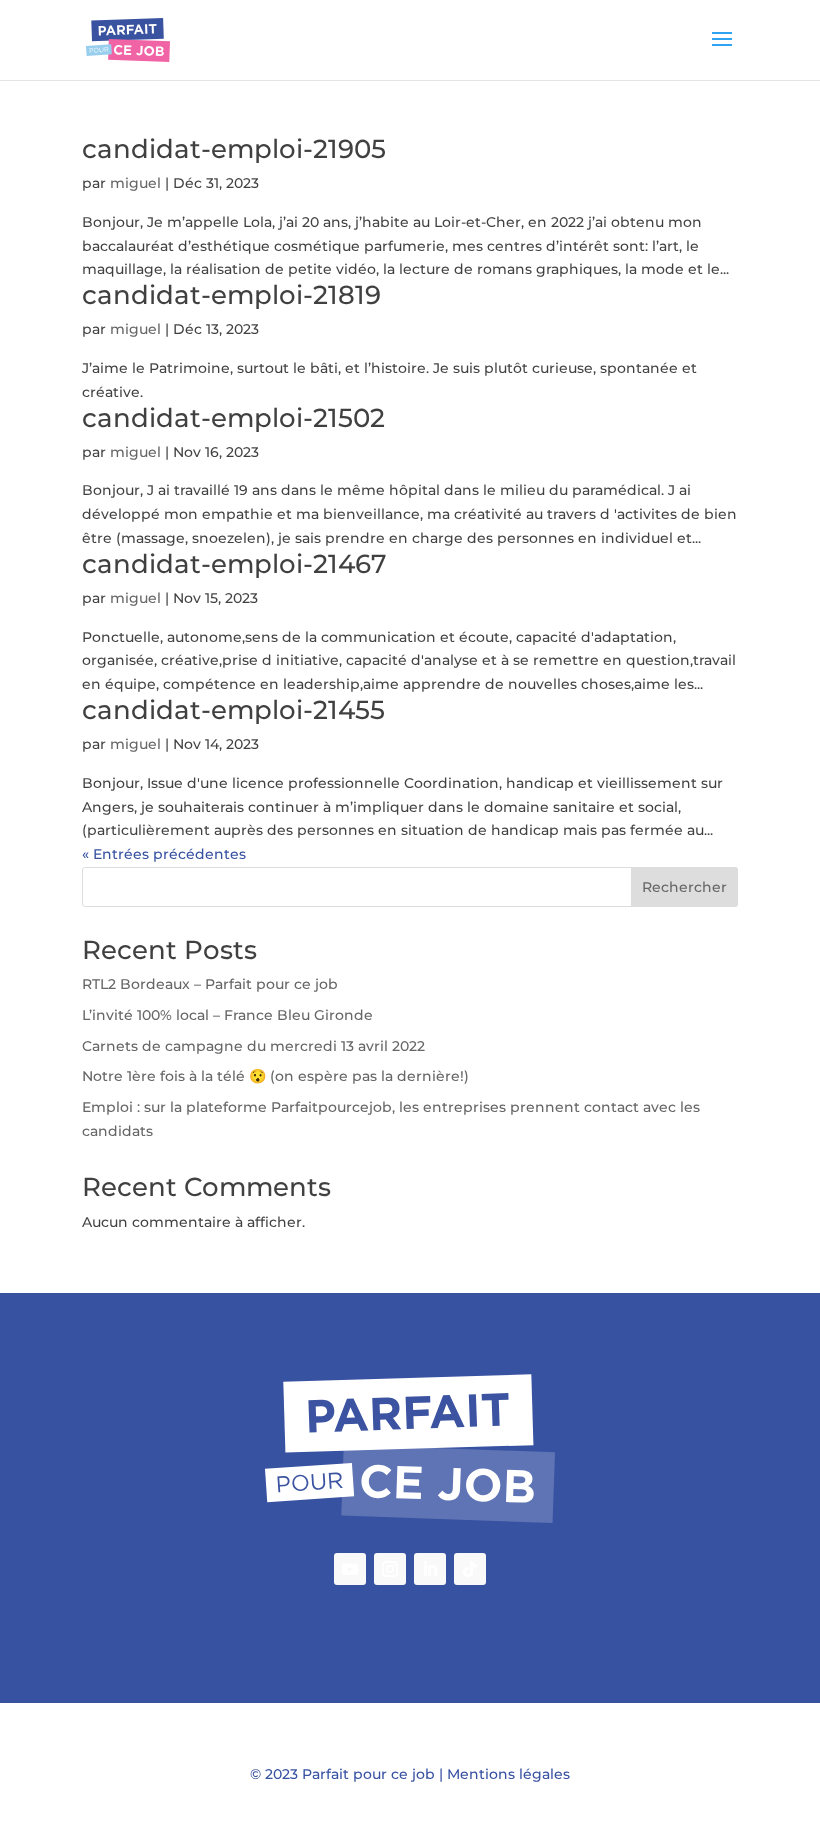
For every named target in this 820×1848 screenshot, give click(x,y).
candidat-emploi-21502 (233, 418)
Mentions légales (508, 1774)
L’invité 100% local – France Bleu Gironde (227, 1015)
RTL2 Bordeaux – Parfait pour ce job (210, 984)
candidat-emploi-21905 (234, 149)
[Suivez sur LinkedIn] (430, 1569)
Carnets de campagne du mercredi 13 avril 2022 (253, 1046)
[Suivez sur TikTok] (470, 1569)
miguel (135, 183)
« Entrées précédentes (164, 854)
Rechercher (684, 887)
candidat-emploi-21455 (233, 710)
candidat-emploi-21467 (234, 564)
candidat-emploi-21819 (231, 295)
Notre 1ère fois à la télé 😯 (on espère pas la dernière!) (275, 1076)
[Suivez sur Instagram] (390, 1569)
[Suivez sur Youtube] (350, 1569)
